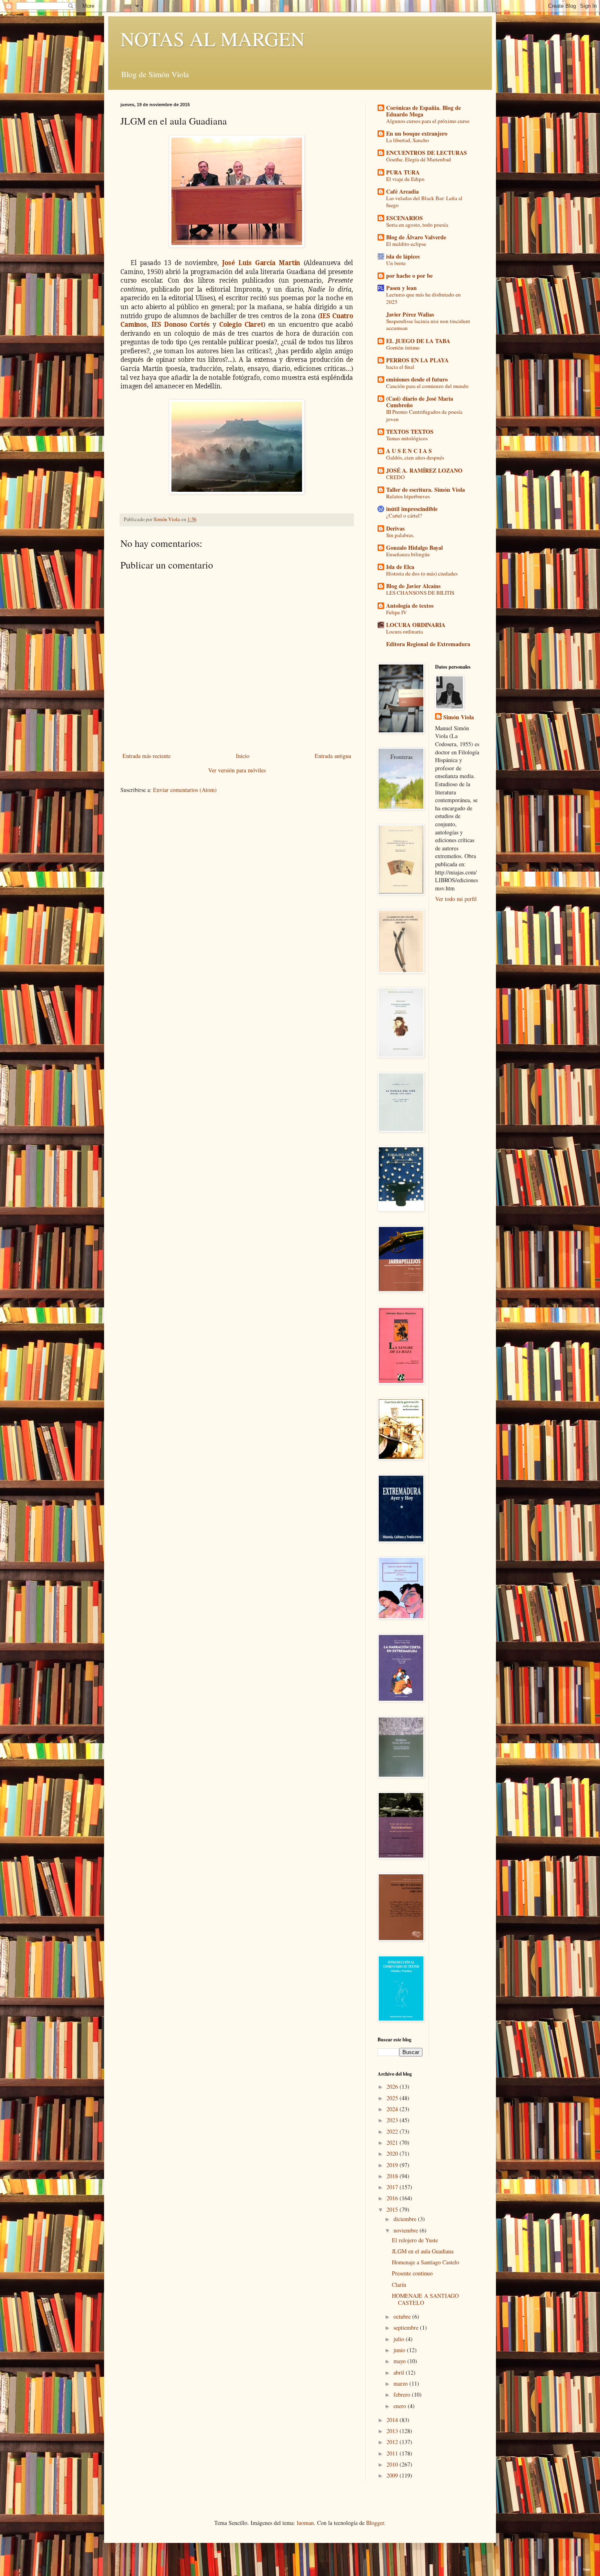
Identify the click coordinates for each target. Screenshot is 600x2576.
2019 (393, 2165)
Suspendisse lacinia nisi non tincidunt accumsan (428, 325)
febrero (403, 2394)
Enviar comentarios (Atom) (185, 790)
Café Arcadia (402, 191)
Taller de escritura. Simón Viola (426, 490)
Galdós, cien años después (415, 457)
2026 (393, 2086)
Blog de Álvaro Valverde (416, 237)
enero (401, 2406)
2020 (393, 2153)
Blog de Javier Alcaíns (413, 586)
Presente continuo (412, 2273)
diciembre (406, 2219)
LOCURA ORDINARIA (416, 625)
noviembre (407, 2230)
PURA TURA (403, 172)
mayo (400, 2361)
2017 (393, 2187)
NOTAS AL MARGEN (213, 38)
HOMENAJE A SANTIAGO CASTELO (425, 2299)
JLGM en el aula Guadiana (423, 2251)
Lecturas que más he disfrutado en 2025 (423, 298)
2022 (393, 2131)
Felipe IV (397, 612)
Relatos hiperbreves (408, 496)
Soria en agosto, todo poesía (417, 225)
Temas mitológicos (407, 438)
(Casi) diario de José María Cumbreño (420, 402)
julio (400, 2339)
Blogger (375, 2523)
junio (400, 2350)
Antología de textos (410, 606)
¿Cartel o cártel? (404, 515)
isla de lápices (403, 256)
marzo (401, 2383)
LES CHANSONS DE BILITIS (420, 593)
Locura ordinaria (404, 631)
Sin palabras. (400, 535)
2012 (393, 2442)
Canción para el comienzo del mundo (427, 386)
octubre (403, 2316)
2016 (393, 2198)
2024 (393, 2109)
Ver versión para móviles (237, 770)
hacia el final (400, 367)
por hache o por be (409, 275)
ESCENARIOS (404, 218)
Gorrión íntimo (403, 348)
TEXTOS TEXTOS (410, 432)
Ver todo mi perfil (456, 899)
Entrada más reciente (147, 756)
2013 (393, 2431)
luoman (305, 2523)
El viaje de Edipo (405, 179)
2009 (393, 2475)
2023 (393, 2120)
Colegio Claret (241, 325)
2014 (393, 2420)
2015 (393, 2209)
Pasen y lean (401, 288)
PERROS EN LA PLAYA (417, 360)
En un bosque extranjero (417, 133)
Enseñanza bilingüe (408, 554)
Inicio (243, 756)
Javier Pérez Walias (410, 314)
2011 (393, 2453)
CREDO (396, 477)
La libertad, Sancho (408, 140)
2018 (393, 2176)
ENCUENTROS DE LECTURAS (427, 153)
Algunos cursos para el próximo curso (428, 121)
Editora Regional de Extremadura (428, 644)
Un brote (396, 263)
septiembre (407, 2327)
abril (400, 2372)
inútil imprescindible (412, 509)
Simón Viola (459, 717)
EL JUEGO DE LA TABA (418, 341)
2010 (393, 2464)
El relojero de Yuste (415, 2240)
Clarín (399, 2285)
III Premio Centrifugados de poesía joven (424, 415)
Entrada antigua (333, 756)
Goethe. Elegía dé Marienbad (419, 159)
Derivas (395, 528)
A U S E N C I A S (409, 451)
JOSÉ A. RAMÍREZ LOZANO (424, 470)
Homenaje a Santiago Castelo (426, 2262)
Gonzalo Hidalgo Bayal (414, 548)
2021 (393, 2142)
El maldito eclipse (406, 244)
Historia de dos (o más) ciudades (422, 573)
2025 (393, 2098)
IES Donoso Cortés (181, 325)
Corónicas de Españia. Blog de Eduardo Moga (423, 111)
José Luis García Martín (261, 263)
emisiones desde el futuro (417, 379)
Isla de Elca (400, 567)
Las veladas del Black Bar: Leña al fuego (424, 202)
